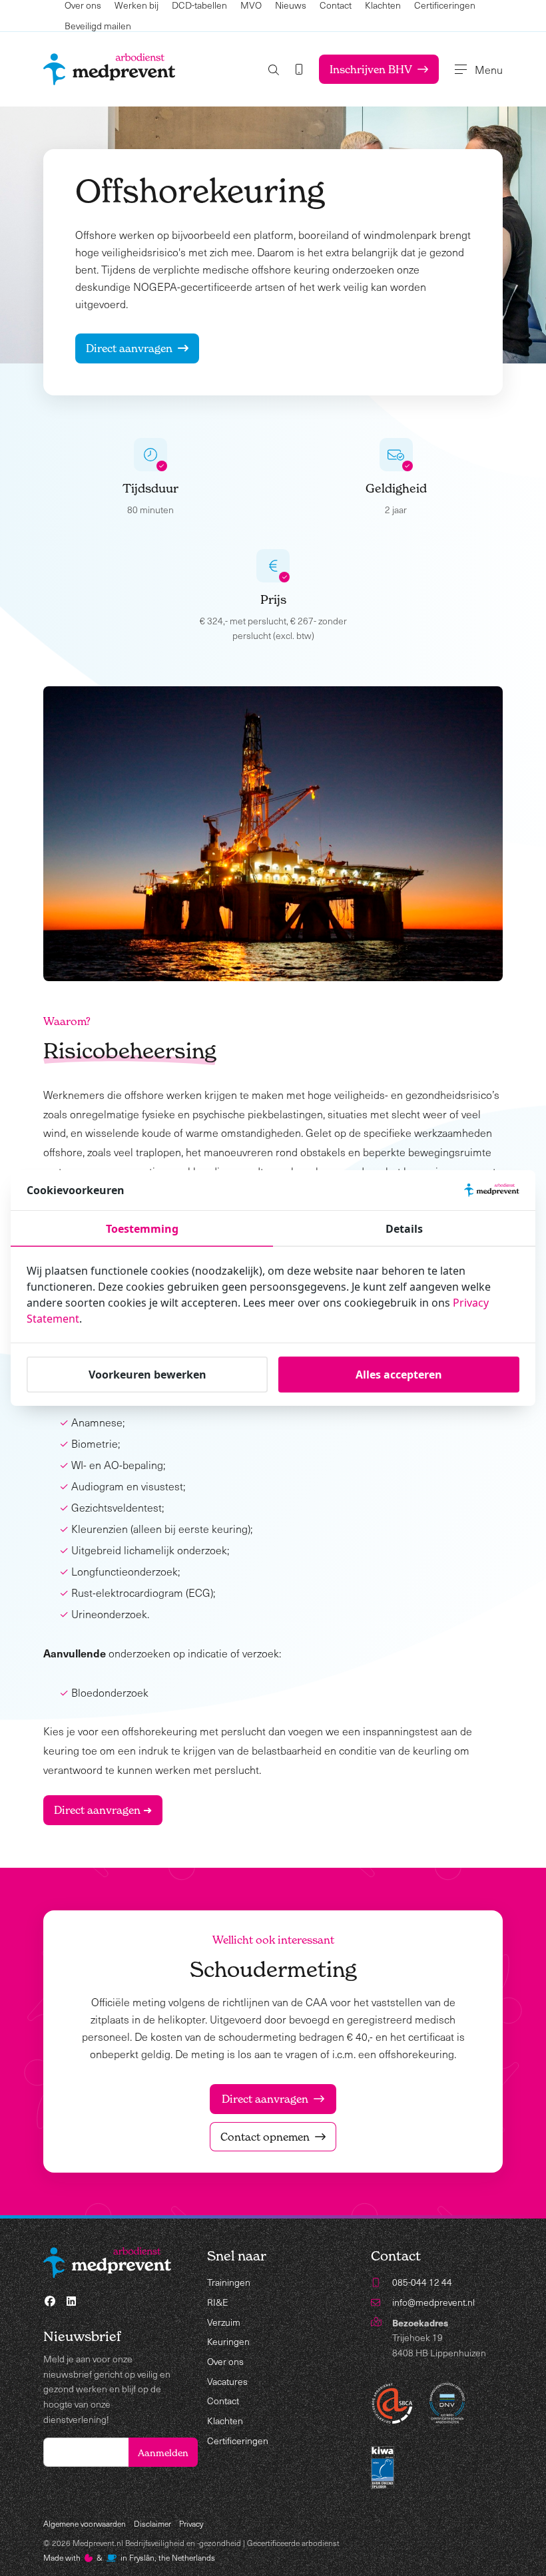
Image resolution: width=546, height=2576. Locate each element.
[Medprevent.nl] (109, 69)
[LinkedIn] (71, 2301)
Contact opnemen (265, 2137)
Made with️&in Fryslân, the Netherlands (129, 2557)
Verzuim (224, 2322)
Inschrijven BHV (371, 69)
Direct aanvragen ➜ (103, 1810)
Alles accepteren (399, 1375)
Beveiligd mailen (98, 26)
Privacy (191, 2523)
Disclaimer (152, 2523)
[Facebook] (50, 2301)
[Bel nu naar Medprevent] (299, 69)
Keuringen (228, 2341)
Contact (223, 2401)
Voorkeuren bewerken (147, 1375)
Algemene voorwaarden (85, 2523)
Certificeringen (238, 2441)
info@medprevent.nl (433, 2302)
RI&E (218, 2302)
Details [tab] (404, 1229)
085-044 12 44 (422, 2282)
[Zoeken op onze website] (274, 70)
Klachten (225, 2421)
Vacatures (227, 2381)
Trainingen (229, 2282)
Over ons (225, 2361)
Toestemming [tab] (142, 1229)
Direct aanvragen (129, 348)
